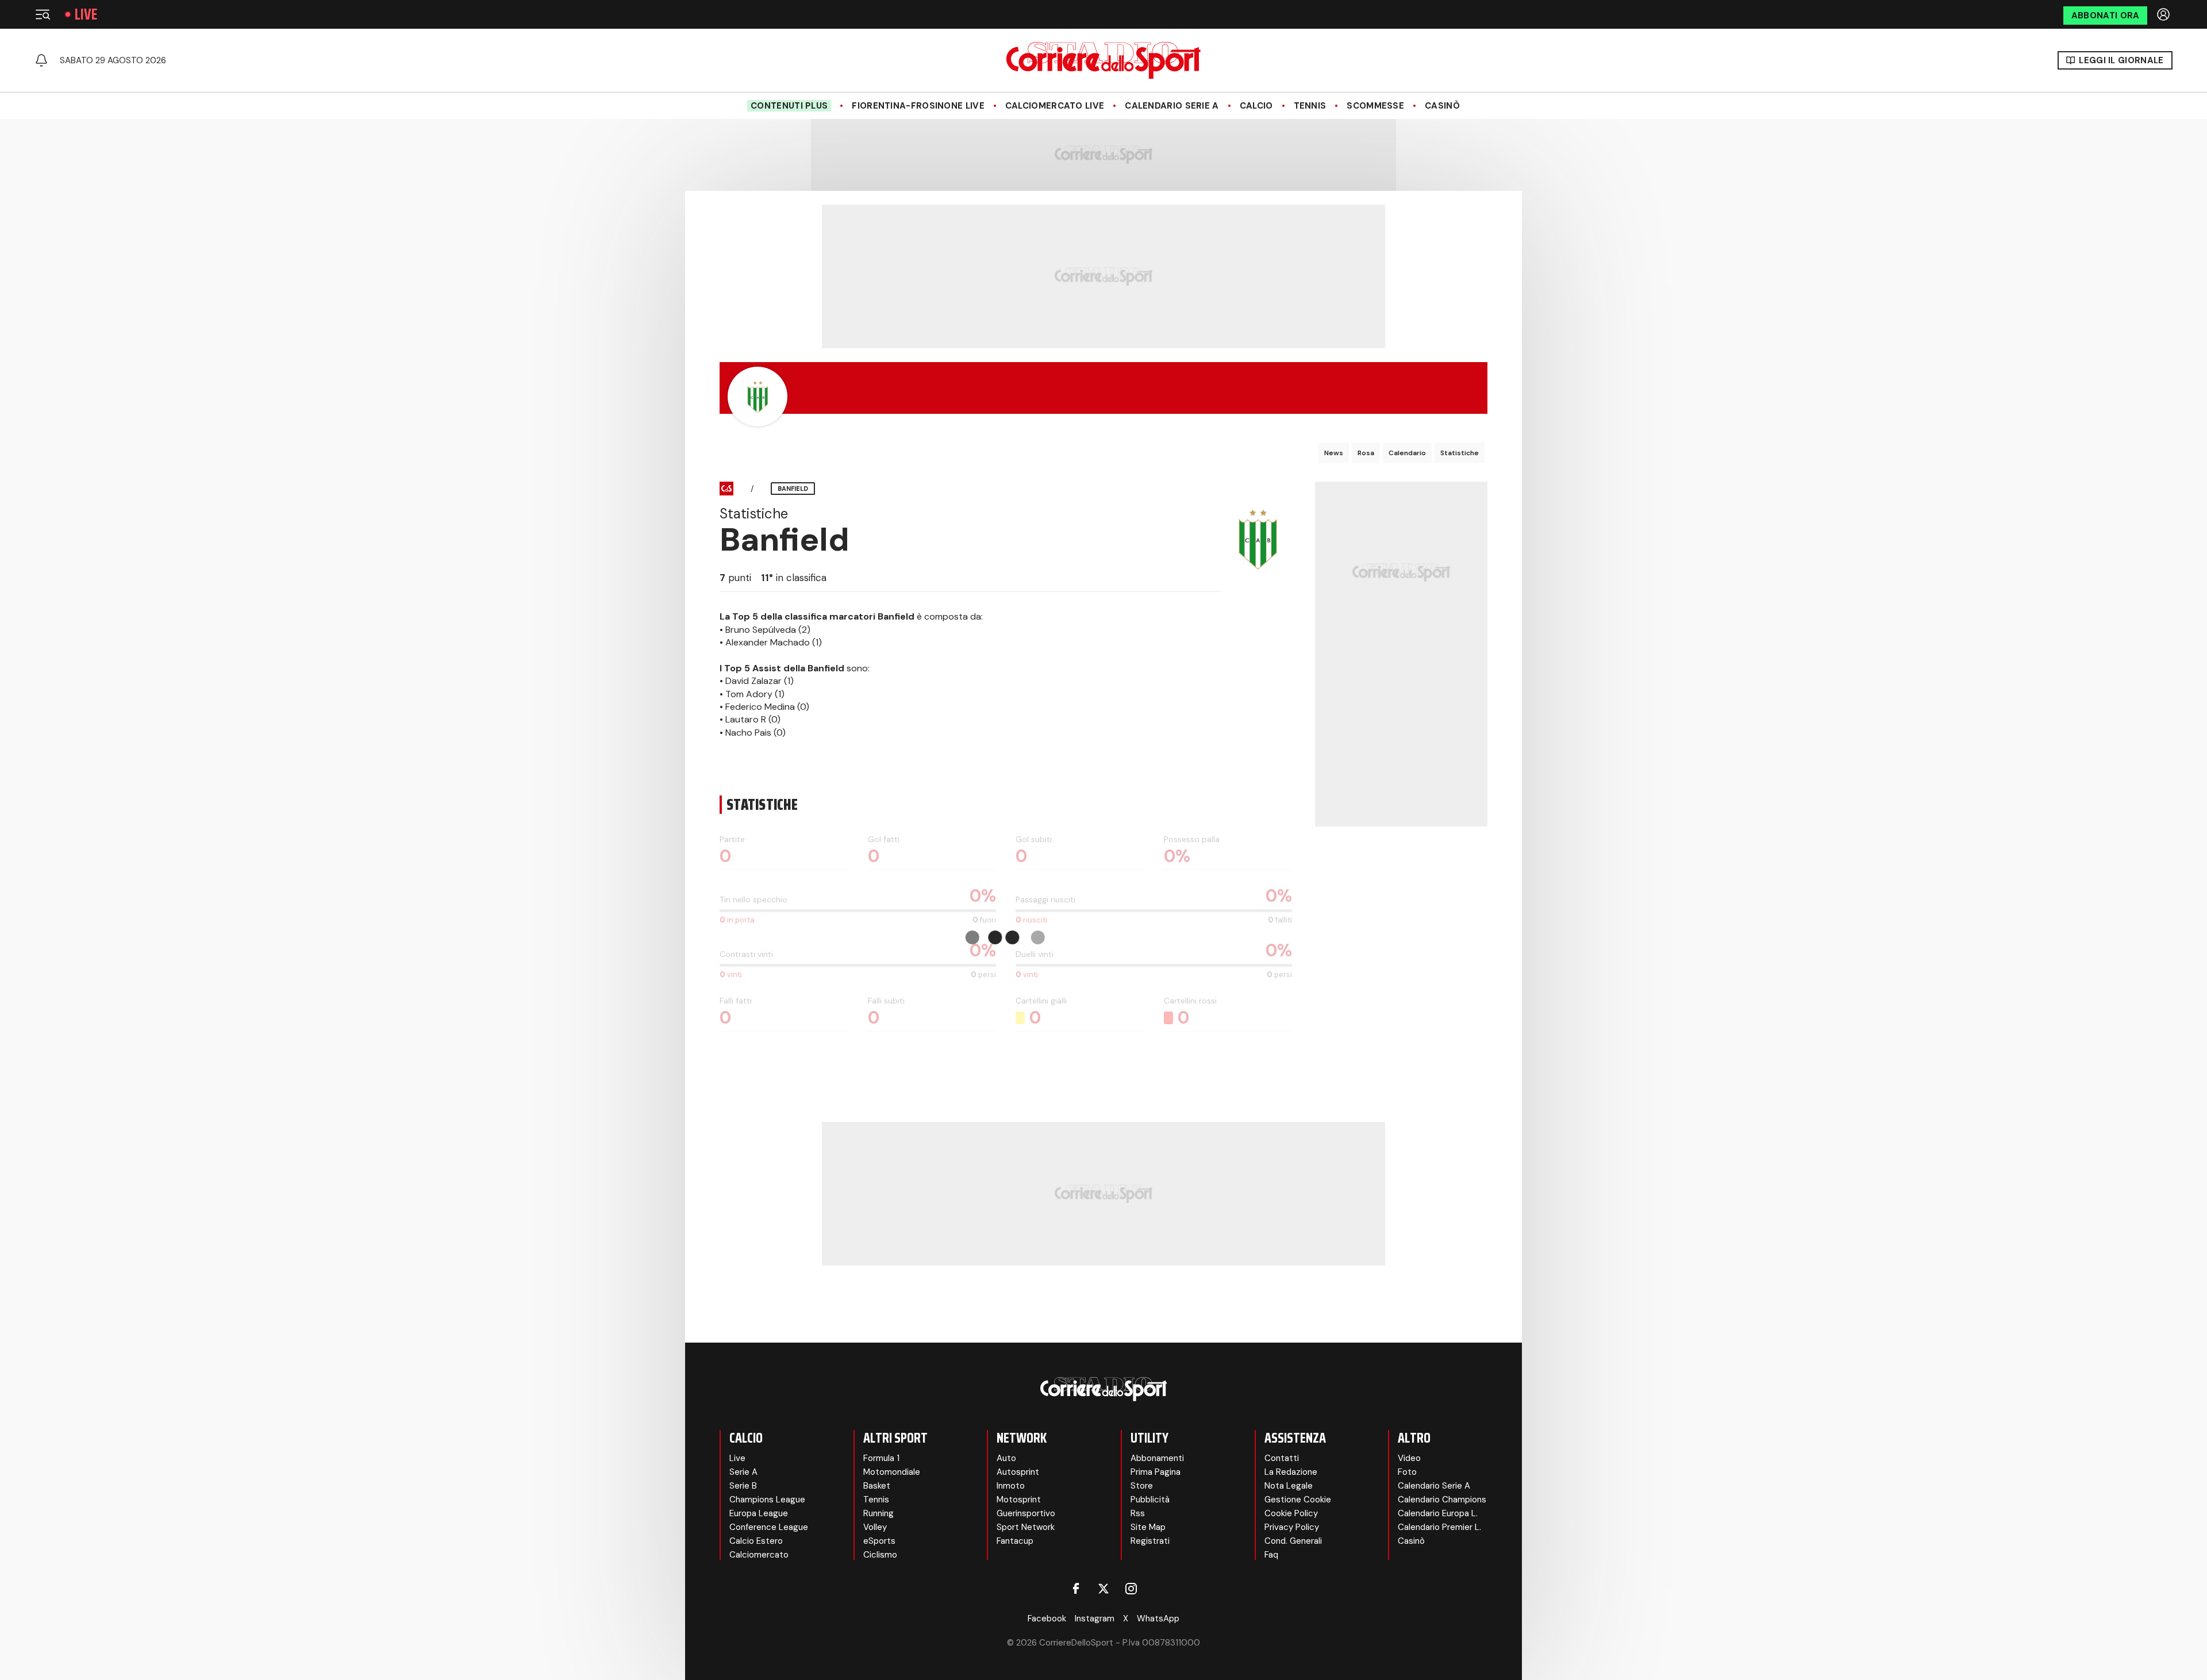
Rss (1138, 1513)
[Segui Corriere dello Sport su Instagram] (1131, 1589)
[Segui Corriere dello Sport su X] (1103, 1589)
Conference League (769, 1527)
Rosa (1366, 453)
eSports (879, 1541)
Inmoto (1011, 1486)
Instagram (1095, 1619)
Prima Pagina (1156, 1472)
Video (1409, 1458)
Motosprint (1019, 1500)
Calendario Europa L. (1438, 1513)
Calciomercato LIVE (1055, 106)
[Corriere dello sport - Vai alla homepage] (1103, 60)
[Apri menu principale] (43, 14)
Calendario (1407, 453)
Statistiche (1460, 453)
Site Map (1148, 1527)
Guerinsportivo (1026, 1513)
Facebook (1047, 1619)
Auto (1006, 1458)
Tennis (1310, 106)
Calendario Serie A (1172, 106)
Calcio (1256, 106)
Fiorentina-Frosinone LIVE (918, 106)
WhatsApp (1158, 1619)
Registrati (1150, 1541)
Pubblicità (1150, 1500)
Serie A (743, 1472)
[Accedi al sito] (2164, 14)
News (1334, 453)
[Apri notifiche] (41, 60)
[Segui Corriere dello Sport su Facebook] (1076, 1589)
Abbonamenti (1157, 1458)
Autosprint (1018, 1472)
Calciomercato (759, 1555)
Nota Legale (1289, 1486)
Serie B (743, 1486)
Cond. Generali (1293, 1541)
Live (86, 14)
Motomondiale (892, 1472)
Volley (875, 1527)
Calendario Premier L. (1439, 1527)
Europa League (759, 1513)
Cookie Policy (1291, 1513)
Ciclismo (880, 1555)
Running (878, 1513)
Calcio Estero (756, 1541)
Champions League (767, 1500)
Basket (877, 1486)
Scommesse (1375, 106)
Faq (1271, 1555)
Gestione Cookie (1298, 1500)
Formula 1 (881, 1458)
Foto (1407, 1472)
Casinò (1442, 106)
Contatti (1282, 1458)
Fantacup (1015, 1541)
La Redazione (1291, 1472)
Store (1142, 1486)
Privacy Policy (1292, 1527)
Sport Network (1026, 1527)
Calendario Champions (1442, 1500)
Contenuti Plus (789, 106)
